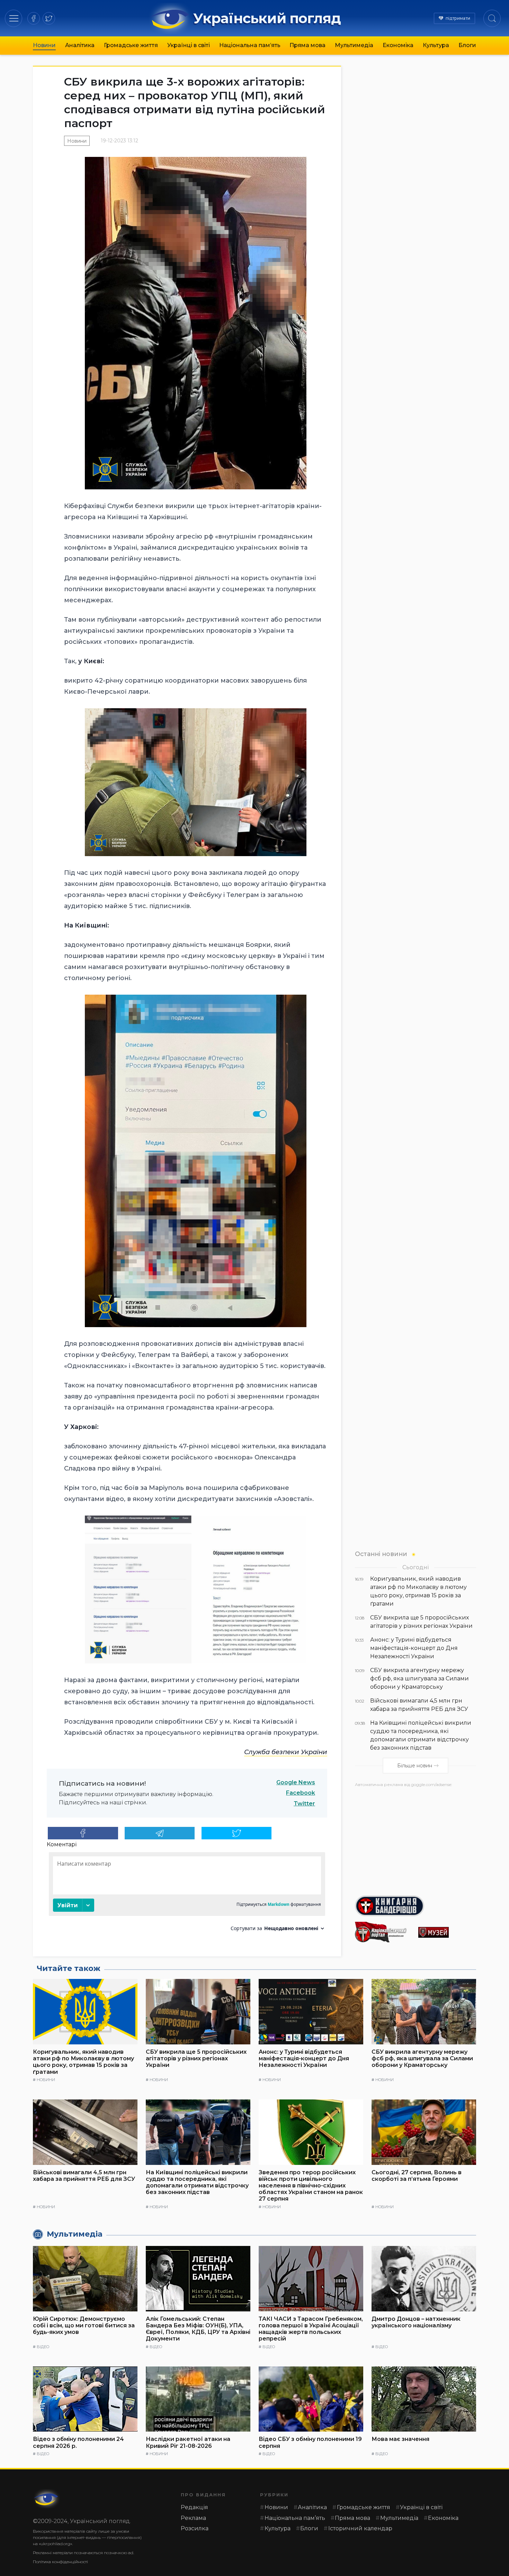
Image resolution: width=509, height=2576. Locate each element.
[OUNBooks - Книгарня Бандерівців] (416, 1906)
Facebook (301, 1793)
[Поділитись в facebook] (83, 1833)
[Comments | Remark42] (187, 1894)
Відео (43, 2347)
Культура (436, 45)
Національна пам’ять (250, 45)
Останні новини (381, 1554)
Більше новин (415, 1766)
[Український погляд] (47, 2499)
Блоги (467, 45)
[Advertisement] (416, 1839)
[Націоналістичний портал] (384, 1932)
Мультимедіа (354, 45)
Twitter (304, 1804)
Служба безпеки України (286, 1752)
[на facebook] (34, 18)
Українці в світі (189, 45)
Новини (44, 45)
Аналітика (80, 45)
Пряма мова (307, 45)
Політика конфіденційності (60, 2562)
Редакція (194, 2507)
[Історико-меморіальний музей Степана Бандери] (447, 1932)
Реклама (193, 2518)
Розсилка (195, 2528)
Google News (296, 1782)
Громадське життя (131, 45)
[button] (14, 18)
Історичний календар (360, 2528)
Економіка (398, 45)
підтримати (458, 18)
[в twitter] (49, 18)
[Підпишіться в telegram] (160, 1833)
